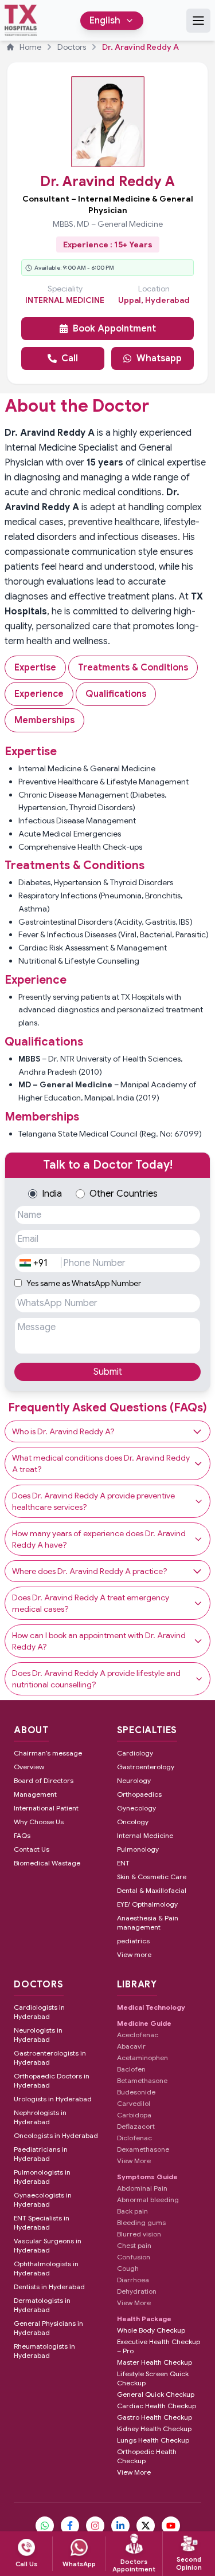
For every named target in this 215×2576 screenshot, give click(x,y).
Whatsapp (159, 358)
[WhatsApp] (45, 2526)
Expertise (35, 668)
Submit (108, 1372)
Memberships (44, 720)
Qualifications (116, 694)
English (105, 21)
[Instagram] (95, 2526)
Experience (39, 694)
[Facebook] (70, 2526)
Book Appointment (114, 329)
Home (30, 47)
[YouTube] (171, 2526)
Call (70, 358)
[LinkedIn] (120, 2526)
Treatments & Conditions (133, 668)
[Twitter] (146, 2526)
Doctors (72, 47)
